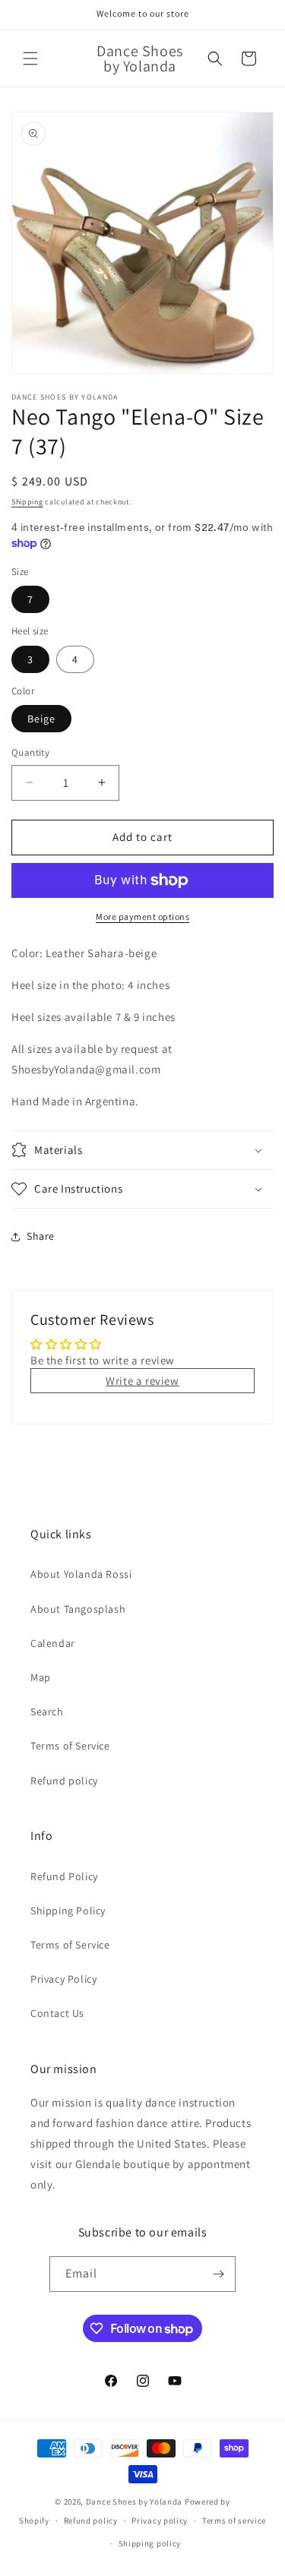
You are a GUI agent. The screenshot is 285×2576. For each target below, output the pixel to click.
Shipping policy (150, 2543)
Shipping (27, 502)
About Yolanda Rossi (81, 1574)
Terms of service (234, 2521)
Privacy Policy (63, 1979)
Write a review (142, 1381)
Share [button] (41, 1236)
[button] (30, 58)
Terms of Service (70, 1746)
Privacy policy (160, 2521)
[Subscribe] (218, 2274)
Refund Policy (64, 1876)
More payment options (142, 917)
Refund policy (64, 1781)
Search (47, 1712)
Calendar (53, 1643)
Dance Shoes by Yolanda (134, 2502)
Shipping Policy (68, 1911)
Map (41, 1677)
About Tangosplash (78, 1609)
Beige (41, 719)
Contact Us (57, 2013)
